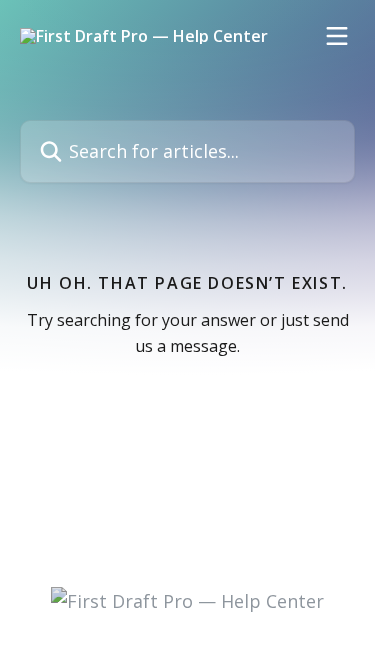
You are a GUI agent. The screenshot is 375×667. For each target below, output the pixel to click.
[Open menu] (337, 36)
